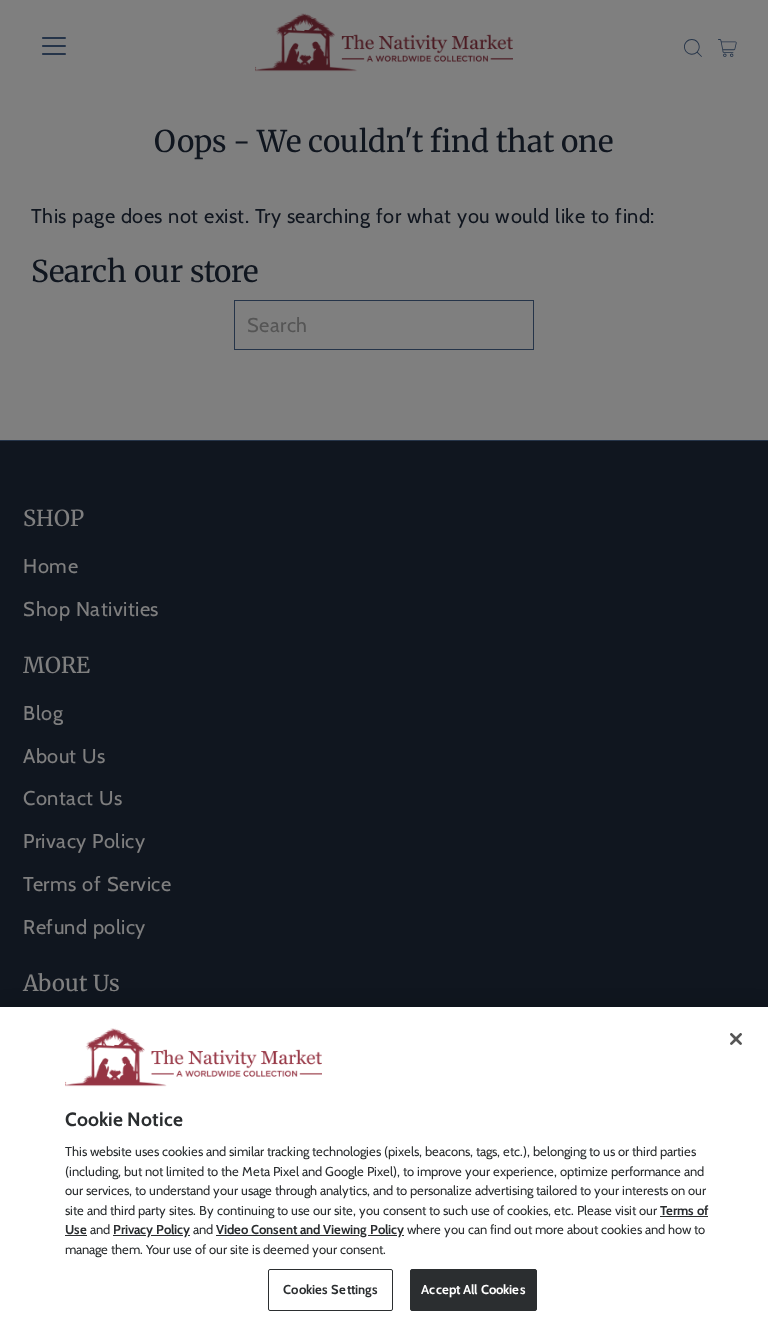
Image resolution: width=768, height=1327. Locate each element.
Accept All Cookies (473, 1289)
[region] (384, 1167)
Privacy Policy (151, 1229)
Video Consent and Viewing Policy (310, 1229)
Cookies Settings (330, 1289)
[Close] (736, 1039)
